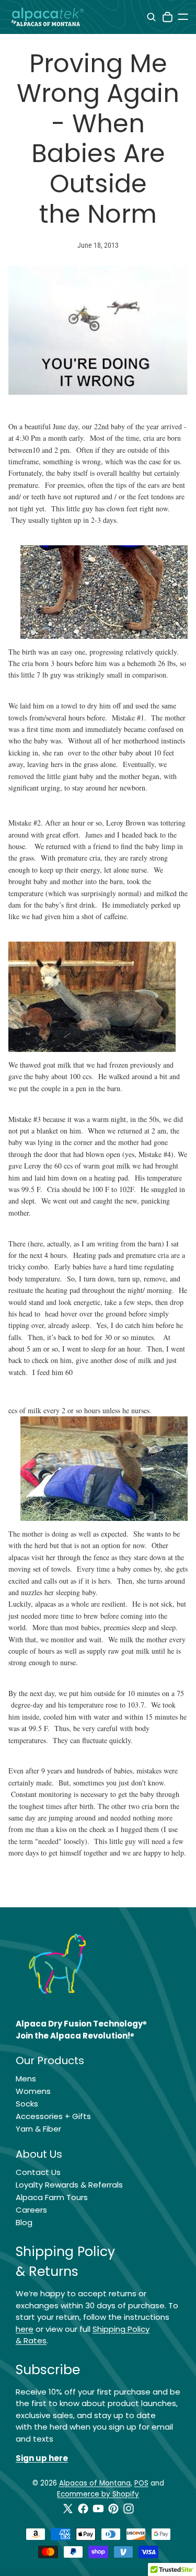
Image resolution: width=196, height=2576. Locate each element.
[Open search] (151, 17)
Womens (33, 2091)
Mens (26, 2079)
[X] (68, 2509)
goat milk (57, 1065)
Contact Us (38, 2172)
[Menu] (183, 17)
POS (141, 2483)
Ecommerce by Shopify (98, 2494)
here (25, 2329)
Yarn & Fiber (38, 2129)
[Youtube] (98, 2509)
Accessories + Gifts (53, 2116)
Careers (31, 2210)
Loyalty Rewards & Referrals (69, 2185)
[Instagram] (129, 2509)
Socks (27, 2104)
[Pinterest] (113, 2509)
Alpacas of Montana (95, 2483)
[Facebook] (83, 2509)
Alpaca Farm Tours (52, 2197)
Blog (24, 2222)
